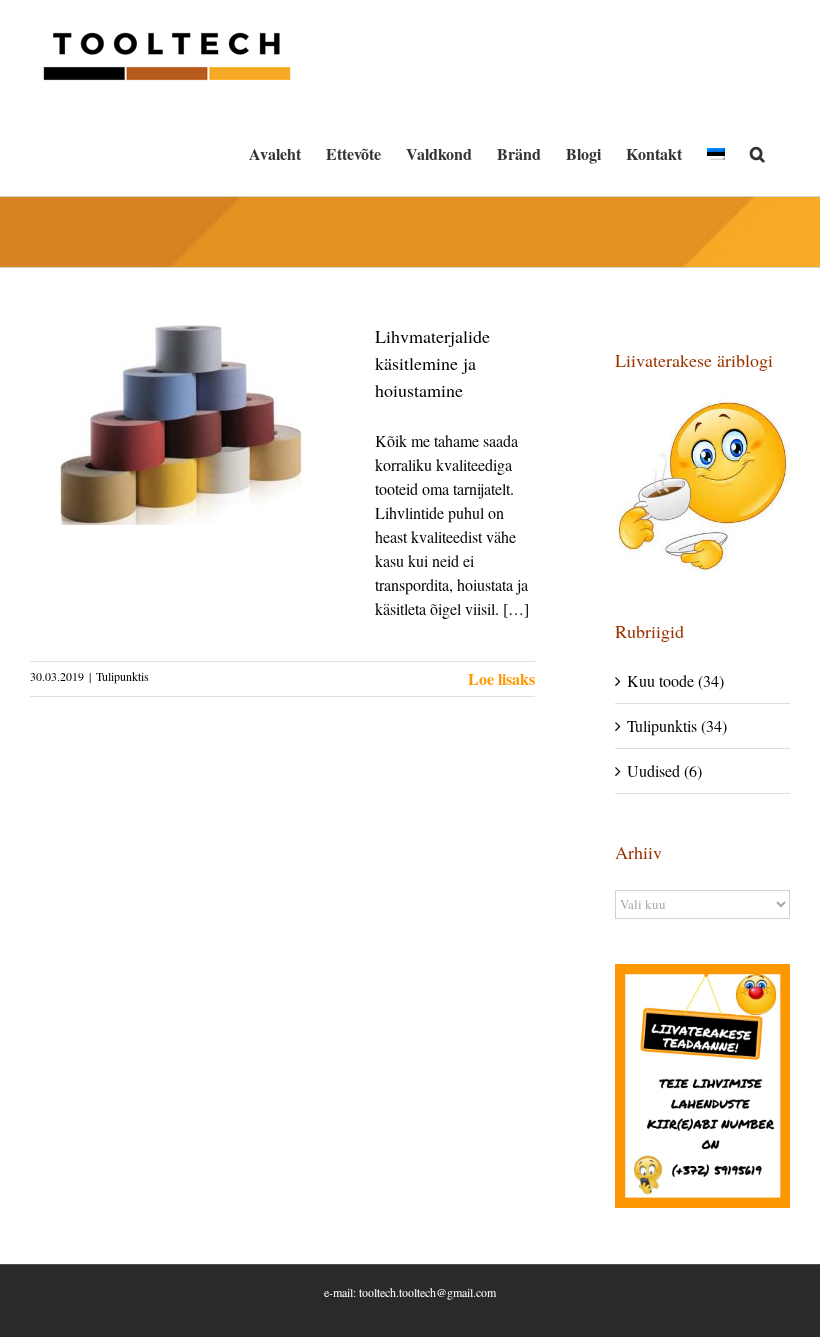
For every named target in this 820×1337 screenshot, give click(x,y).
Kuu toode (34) (675, 680)
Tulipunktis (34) (677, 725)
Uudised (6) (664, 770)
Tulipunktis (122, 676)
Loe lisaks (501, 678)
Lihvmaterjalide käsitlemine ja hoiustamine (432, 363)
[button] (757, 154)
